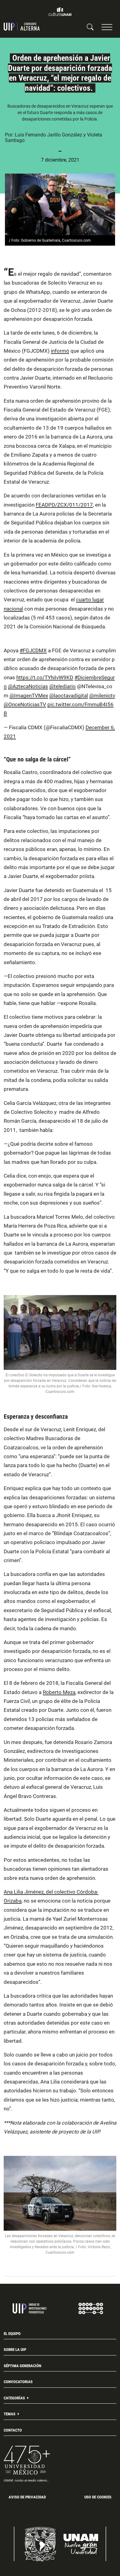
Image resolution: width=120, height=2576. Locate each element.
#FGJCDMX (33, 650)
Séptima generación (22, 2366)
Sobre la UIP (15, 2350)
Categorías (15, 2398)
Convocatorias (18, 2382)
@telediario (62, 686)
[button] (107, 27)
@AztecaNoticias (28, 686)
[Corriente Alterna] (22, 27)
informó (60, 351)
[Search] (90, 27)
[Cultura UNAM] (60, 12)
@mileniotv (102, 696)
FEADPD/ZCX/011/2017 (64, 505)
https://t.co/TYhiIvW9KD (45, 677)
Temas (10, 2414)
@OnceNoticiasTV (25, 704)
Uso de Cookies (98, 2497)
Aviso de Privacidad (27, 2497)
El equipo (12, 2334)
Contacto (13, 2430)
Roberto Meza (59, 1692)
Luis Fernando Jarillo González (48, 135)
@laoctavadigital (69, 696)
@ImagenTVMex (29, 696)
